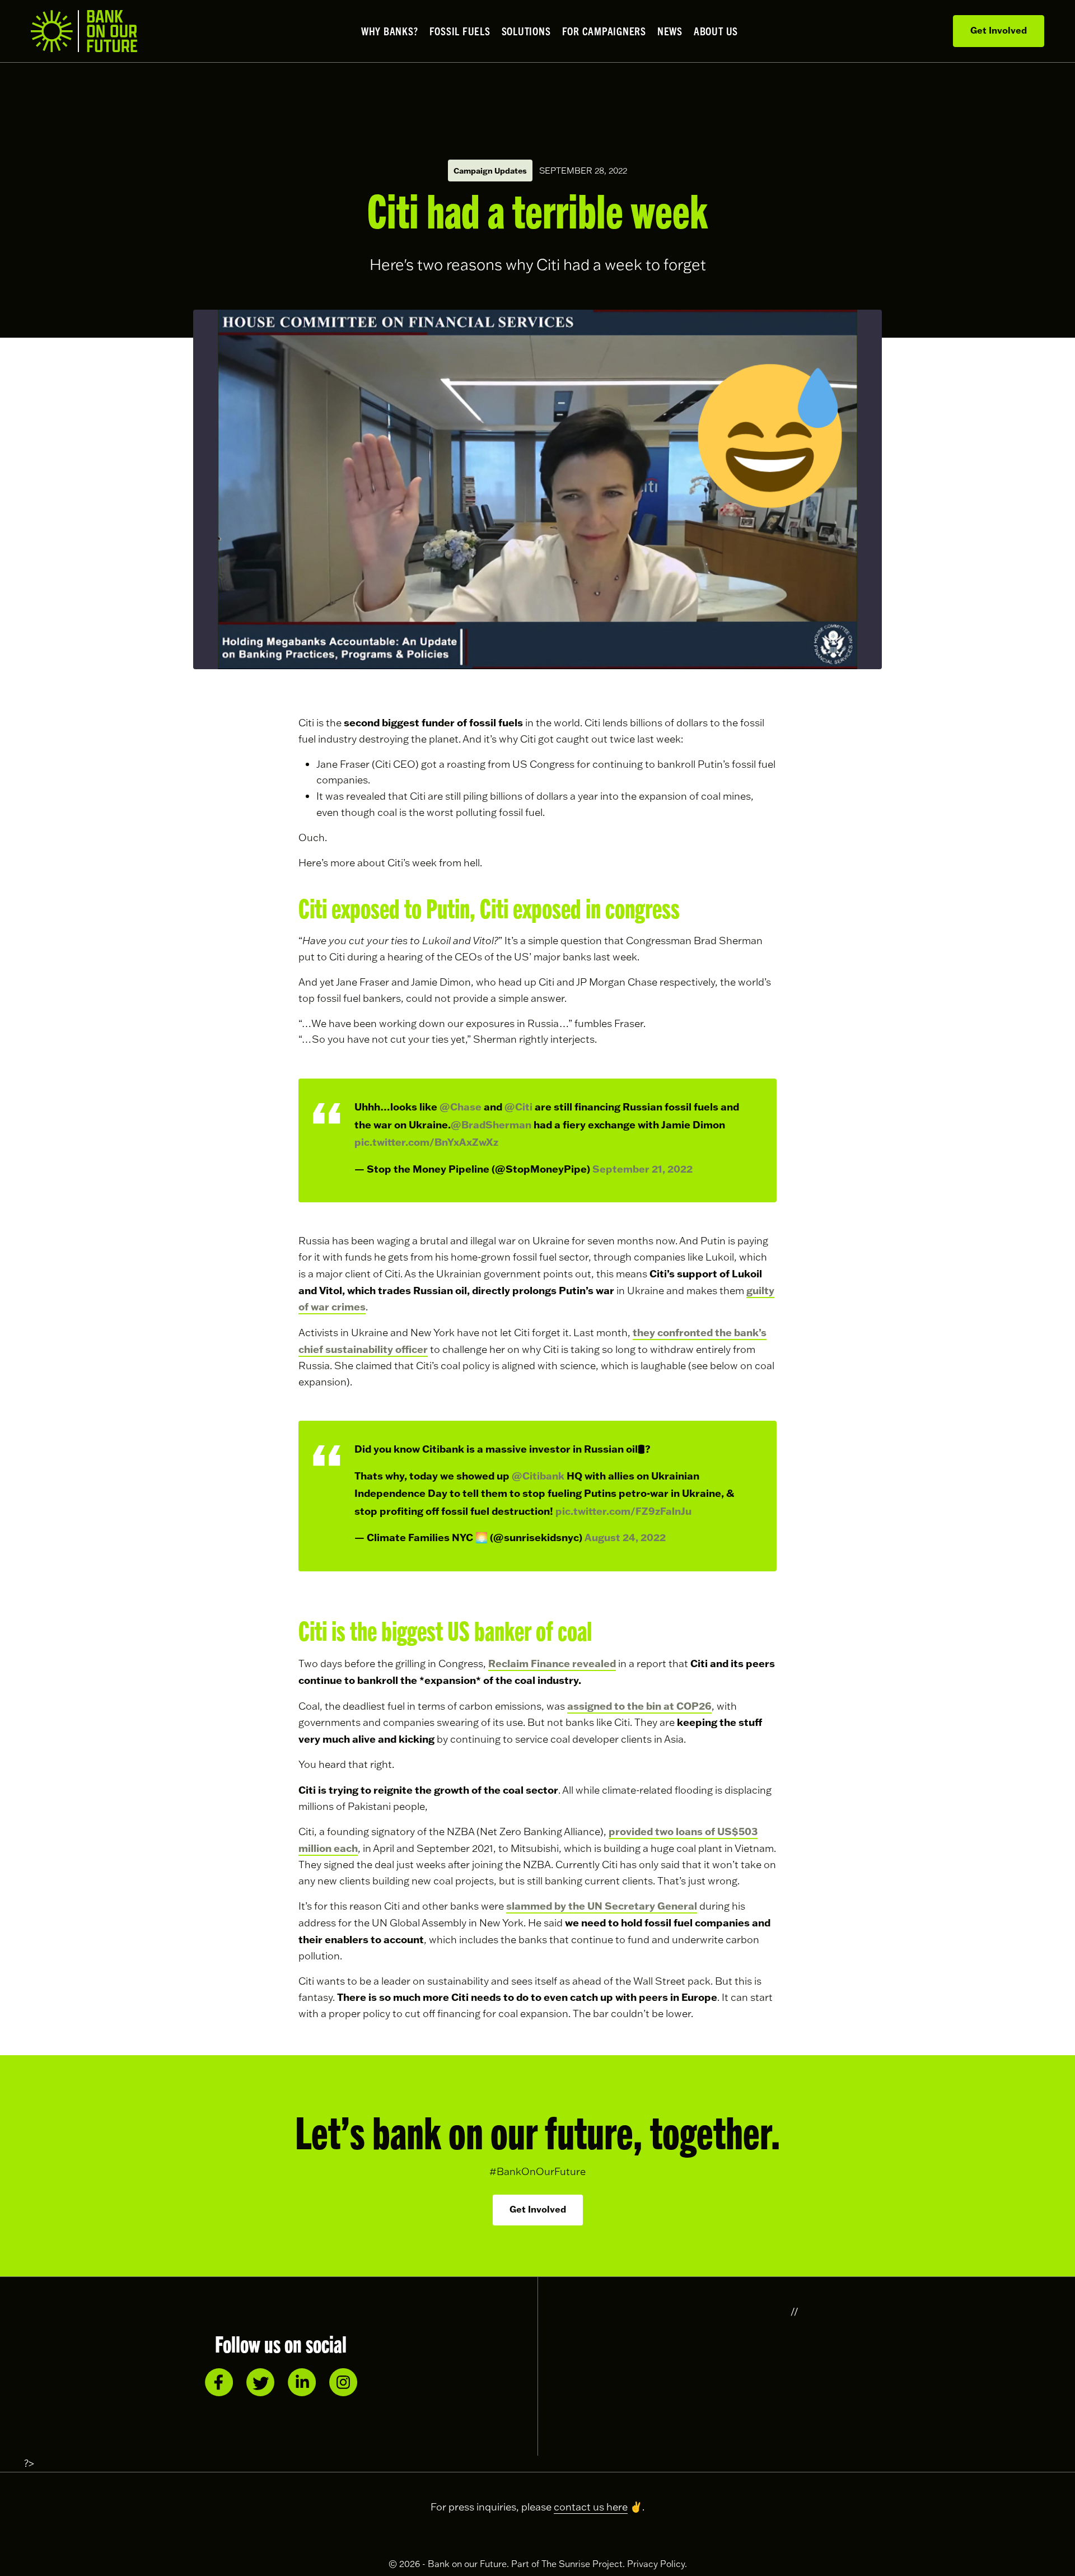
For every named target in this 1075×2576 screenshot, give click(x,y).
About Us (716, 31)
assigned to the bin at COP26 (639, 1706)
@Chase (461, 1107)
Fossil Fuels (460, 31)
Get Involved (999, 30)
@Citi (518, 1107)
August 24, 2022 (625, 1537)
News (670, 31)
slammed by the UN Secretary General (602, 1906)
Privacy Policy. (657, 2564)
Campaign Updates (490, 171)
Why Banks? (390, 31)
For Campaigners (604, 31)
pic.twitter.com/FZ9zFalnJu (623, 1511)
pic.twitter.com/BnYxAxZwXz (426, 1142)
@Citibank (538, 1476)
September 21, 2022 (642, 1169)
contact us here (591, 2507)
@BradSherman (491, 1124)
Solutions (526, 31)
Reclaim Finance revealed (552, 1663)
